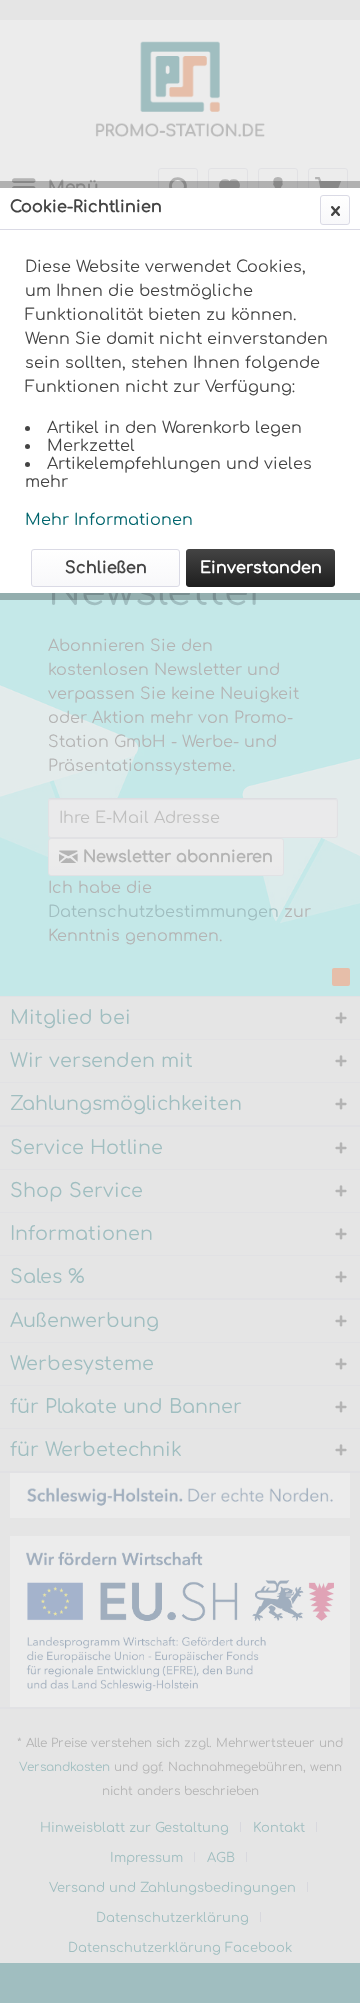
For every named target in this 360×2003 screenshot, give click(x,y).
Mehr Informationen (109, 520)
